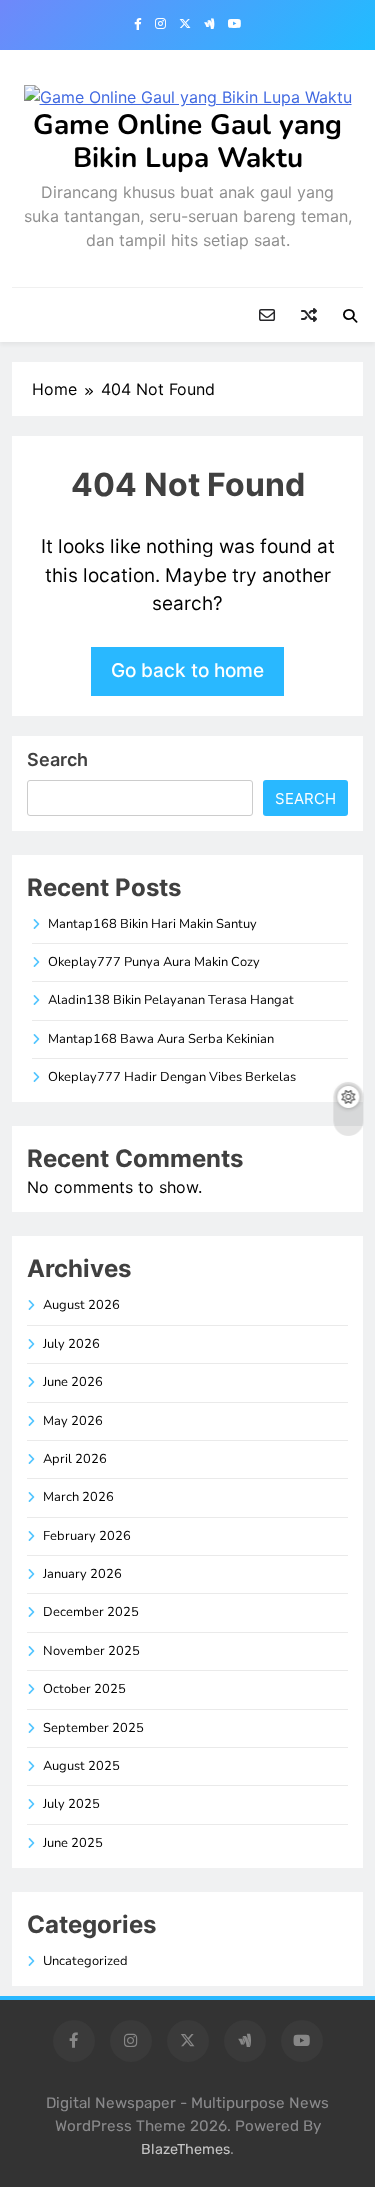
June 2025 (73, 1843)
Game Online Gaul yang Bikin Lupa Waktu (187, 141)
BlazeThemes (185, 2149)
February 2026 (87, 1536)
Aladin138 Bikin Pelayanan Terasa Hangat (171, 1000)
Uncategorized (85, 1961)
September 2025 (93, 1728)
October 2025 (84, 1689)
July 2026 (71, 1344)
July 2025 (71, 1804)
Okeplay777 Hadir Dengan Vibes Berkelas (172, 1077)
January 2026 (82, 1574)
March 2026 (78, 1497)
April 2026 (75, 1459)
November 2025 (91, 1651)
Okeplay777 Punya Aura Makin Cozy (154, 962)
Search (57, 759)
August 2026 (81, 1305)
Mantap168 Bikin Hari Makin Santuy (152, 924)
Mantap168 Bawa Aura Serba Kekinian (161, 1039)
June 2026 (73, 1382)
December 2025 (91, 1612)
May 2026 (73, 1421)
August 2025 (81, 1766)
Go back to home (187, 670)
